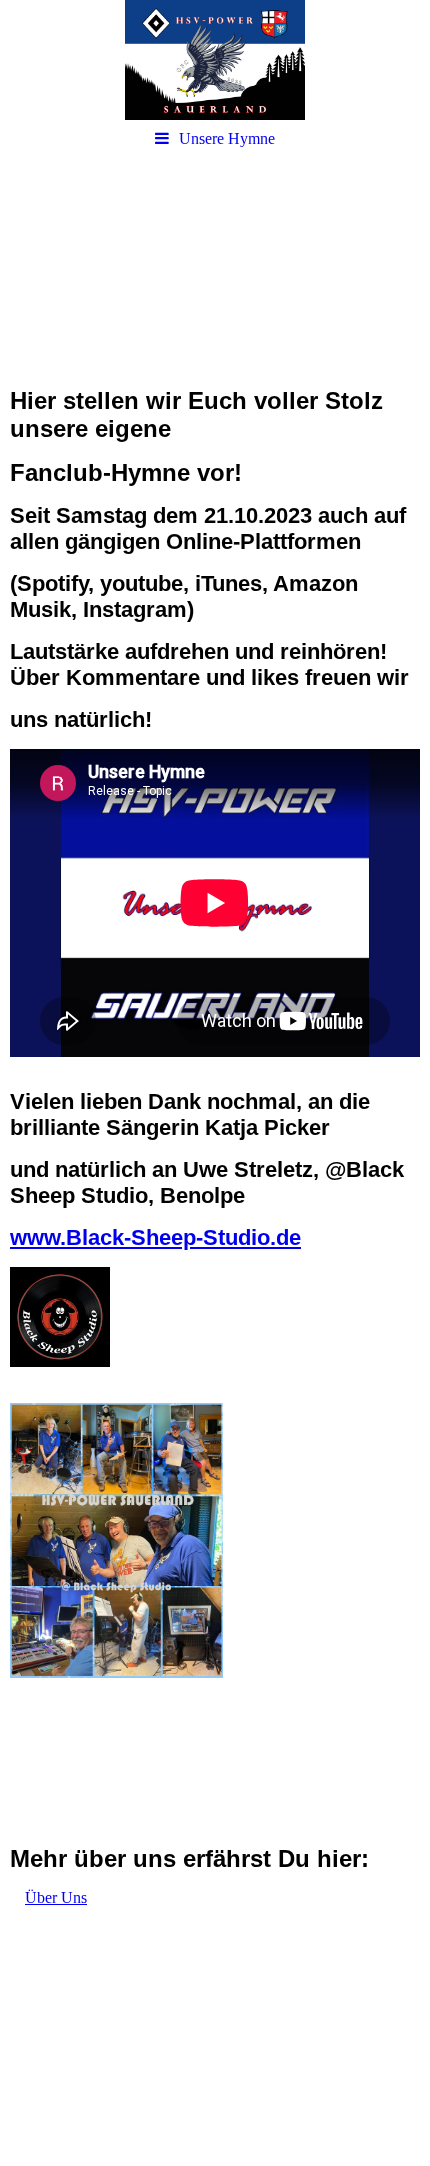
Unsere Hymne (227, 138)
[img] (215, 60)
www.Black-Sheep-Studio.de (155, 1237)
